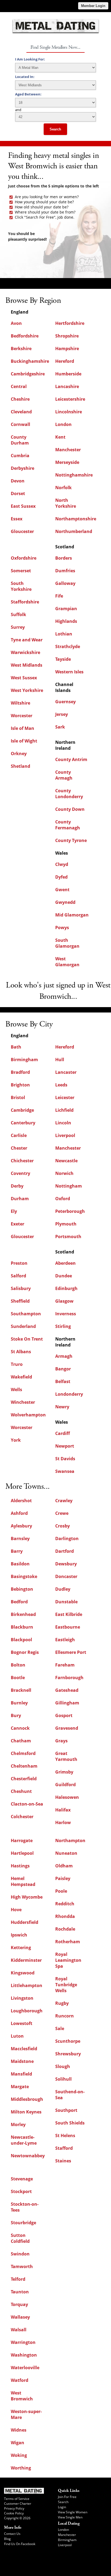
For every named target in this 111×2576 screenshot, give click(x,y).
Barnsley (20, 1539)
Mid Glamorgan (72, 915)
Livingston (22, 1998)
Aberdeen (65, 1263)
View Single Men (70, 2517)
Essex (17, 519)
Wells (16, 1390)
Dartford (65, 1551)
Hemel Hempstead (23, 1881)
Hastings (20, 1866)
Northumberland (74, 531)
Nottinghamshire (74, 475)
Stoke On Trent (27, 1339)
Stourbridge (23, 2223)
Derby (17, 1186)
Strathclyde (68, 646)
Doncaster (66, 1576)
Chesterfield (24, 1779)
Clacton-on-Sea (27, 1804)
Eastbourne (68, 1627)
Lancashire (67, 386)
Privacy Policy (14, 2508)
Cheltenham (24, 1766)
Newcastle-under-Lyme (24, 2140)
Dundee (64, 1276)
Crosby (63, 1526)
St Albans (21, 1352)
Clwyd (62, 864)
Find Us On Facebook (20, 2544)
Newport (65, 1446)
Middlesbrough (27, 2099)
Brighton (20, 1085)
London (63, 424)
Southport (66, 2110)
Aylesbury (21, 1526)
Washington (24, 2355)
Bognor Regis (25, 1652)
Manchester (68, 450)
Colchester (22, 1817)
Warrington (23, 2342)
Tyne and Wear (27, 640)
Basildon (20, 1564)
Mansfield (21, 2074)
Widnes (19, 2430)
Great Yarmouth (66, 1756)
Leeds (61, 1085)
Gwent (62, 890)
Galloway (65, 583)
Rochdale (65, 1929)
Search (55, 129)
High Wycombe (27, 1897)
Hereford (65, 361)
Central (19, 386)
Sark (60, 727)
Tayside (63, 659)
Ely (14, 1211)
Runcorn (65, 2016)
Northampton (70, 1840)
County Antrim (71, 759)
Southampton (26, 1314)
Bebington (22, 1589)
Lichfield (64, 1110)
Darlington (67, 1539)
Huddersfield (25, 1922)
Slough (63, 2066)
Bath (16, 1047)
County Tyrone (71, 840)
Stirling (63, 1326)
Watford (20, 2380)
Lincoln (63, 1123)
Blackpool (21, 1640)
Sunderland (23, 1326)
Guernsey (65, 702)
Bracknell (21, 1690)
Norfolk (63, 488)
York (16, 1440)
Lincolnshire (69, 412)
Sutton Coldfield (20, 2238)
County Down (70, 809)
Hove (16, 1910)
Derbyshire (22, 468)
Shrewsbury (68, 2054)
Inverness (66, 1314)
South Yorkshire (21, 586)
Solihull (63, 2079)
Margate (20, 2087)
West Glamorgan (67, 962)
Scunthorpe (68, 2041)
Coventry (20, 1173)
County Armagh (64, 775)
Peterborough (70, 1211)
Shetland (20, 766)
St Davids (65, 1459)
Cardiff (63, 1433)
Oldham (64, 1866)
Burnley (19, 1703)
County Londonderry (69, 794)
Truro (17, 1364)
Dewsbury (66, 1564)
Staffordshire (25, 602)
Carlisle (19, 1135)
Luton (17, 2036)
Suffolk (18, 614)
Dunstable (66, 1602)
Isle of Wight (24, 741)
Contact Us (12, 2534)
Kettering (21, 1948)
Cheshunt (21, 1791)
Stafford (64, 2148)
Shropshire (67, 336)
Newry (62, 1407)
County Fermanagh (68, 825)
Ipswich (19, 1935)
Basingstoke (24, 1576)
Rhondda (65, 1916)
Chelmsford (23, 1753)
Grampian (66, 609)
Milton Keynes (26, 2112)
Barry (17, 1551)
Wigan (18, 2443)
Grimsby (64, 1772)
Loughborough (27, 2011)
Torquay (19, 2304)
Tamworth (22, 2266)
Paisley (63, 1878)
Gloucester (22, 531)
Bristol (18, 1097)
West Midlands (27, 665)
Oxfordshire (24, 558)
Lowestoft (22, 2023)
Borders (64, 558)
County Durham (20, 440)
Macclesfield (24, 2049)
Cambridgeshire (28, 374)
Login (62, 2507)
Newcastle (66, 1161)
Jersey (62, 714)
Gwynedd (65, 902)
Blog (7, 2539)
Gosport (64, 1715)
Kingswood (23, 1973)
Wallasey (20, 2317)
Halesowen (67, 1797)
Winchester (23, 1402)
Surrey (18, 627)
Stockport (21, 2191)
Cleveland (21, 412)
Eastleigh (65, 1640)
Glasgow (64, 1301)
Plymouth (66, 1224)
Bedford (19, 1602)
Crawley (64, 1501)
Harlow (63, 1822)
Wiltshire (20, 703)
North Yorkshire (66, 503)
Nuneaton (66, 1853)
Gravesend (67, 1728)
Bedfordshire (25, 336)
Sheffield (20, 1301)
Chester (19, 1148)
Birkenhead (23, 1614)
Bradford (20, 1072)
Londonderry (69, 1394)
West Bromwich (22, 2396)
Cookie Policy (14, 2513)
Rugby (62, 2003)
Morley (18, 2124)
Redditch (65, 1904)
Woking (19, 2455)
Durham (20, 1199)
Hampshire (67, 349)
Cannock (20, 1728)
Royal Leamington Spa (68, 1960)
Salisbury (21, 1288)
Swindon (20, 2254)
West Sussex (24, 678)
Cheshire (20, 399)
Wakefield (21, 1377)
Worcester (22, 716)
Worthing (21, 2468)
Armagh (64, 1356)
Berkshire (21, 349)
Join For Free (67, 2497)
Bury (16, 1715)
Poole (61, 1891)
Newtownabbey (28, 2156)
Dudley (63, 1589)
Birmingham (24, 1060)
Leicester (65, 1097)
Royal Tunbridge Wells (66, 1985)
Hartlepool (22, 1853)
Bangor (63, 1369)
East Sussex (23, 506)
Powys (62, 928)
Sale (60, 2028)
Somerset (21, 571)
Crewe (62, 1513)
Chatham (21, 1741)
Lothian (64, 634)
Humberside (68, 374)
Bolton (18, 1665)
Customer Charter (18, 2504)
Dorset (18, 493)
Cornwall (20, 424)
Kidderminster (26, 1960)
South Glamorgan (67, 943)
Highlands (66, 621)
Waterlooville (25, 2368)
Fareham (65, 1665)
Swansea (65, 1471)
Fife (59, 596)
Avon (16, 323)
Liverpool (65, 1135)
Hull (60, 1060)
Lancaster (66, 1072)
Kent (60, 437)
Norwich (64, 1173)
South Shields (70, 2123)
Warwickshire (25, 652)
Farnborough (69, 1678)
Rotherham (68, 1942)
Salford (18, 1276)
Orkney (19, 754)
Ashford (19, 1513)
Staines (63, 2161)
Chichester (22, 1161)
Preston (19, 1263)
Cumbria (20, 456)
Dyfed (61, 877)
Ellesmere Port (71, 1652)
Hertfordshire (70, 323)
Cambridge (22, 1110)
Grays (61, 1741)
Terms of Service (17, 2499)
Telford (18, 2279)
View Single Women (73, 2512)
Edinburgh (66, 1288)
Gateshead (67, 1690)
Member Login (93, 6)
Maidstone (22, 2061)
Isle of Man (22, 728)
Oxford (63, 1199)
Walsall (19, 2330)
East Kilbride (69, 1614)
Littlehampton (27, 1985)
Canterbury (23, 1123)
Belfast (63, 1381)
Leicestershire (70, 399)
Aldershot (21, 1501)
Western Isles (69, 672)
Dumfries (65, 571)
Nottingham (69, 1186)
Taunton (20, 2292)
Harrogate (22, 1840)
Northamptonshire (76, 519)
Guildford (65, 1785)
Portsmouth (68, 1237)
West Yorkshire (27, 690)
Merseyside (67, 462)
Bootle (18, 1678)
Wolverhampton (28, 1415)
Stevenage (22, 2179)
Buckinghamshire (30, 361)
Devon (18, 481)
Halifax (63, 1810)
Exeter (18, 1224)
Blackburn (22, 1627)
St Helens (65, 2136)
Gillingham (67, 1703)
